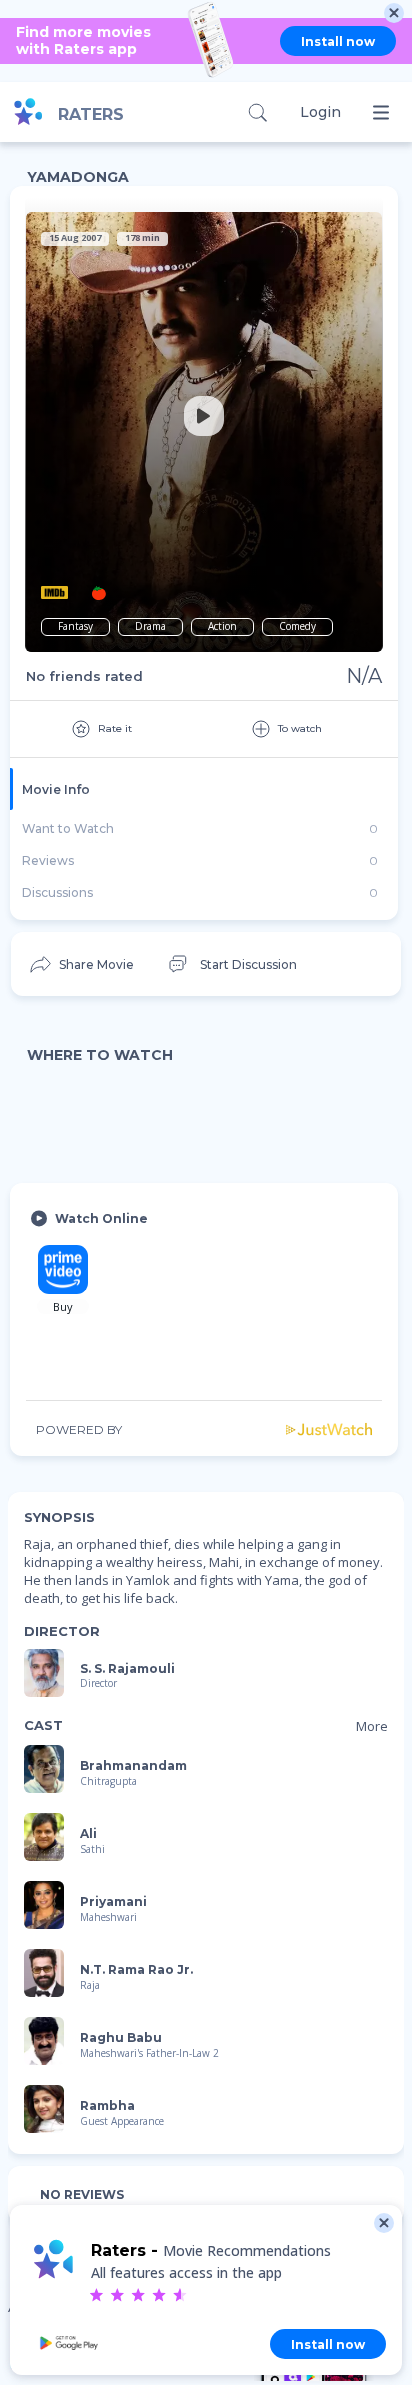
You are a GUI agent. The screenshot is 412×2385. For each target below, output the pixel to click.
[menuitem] (80, 964)
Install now (338, 41)
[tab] (204, 789)
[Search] (257, 112)
